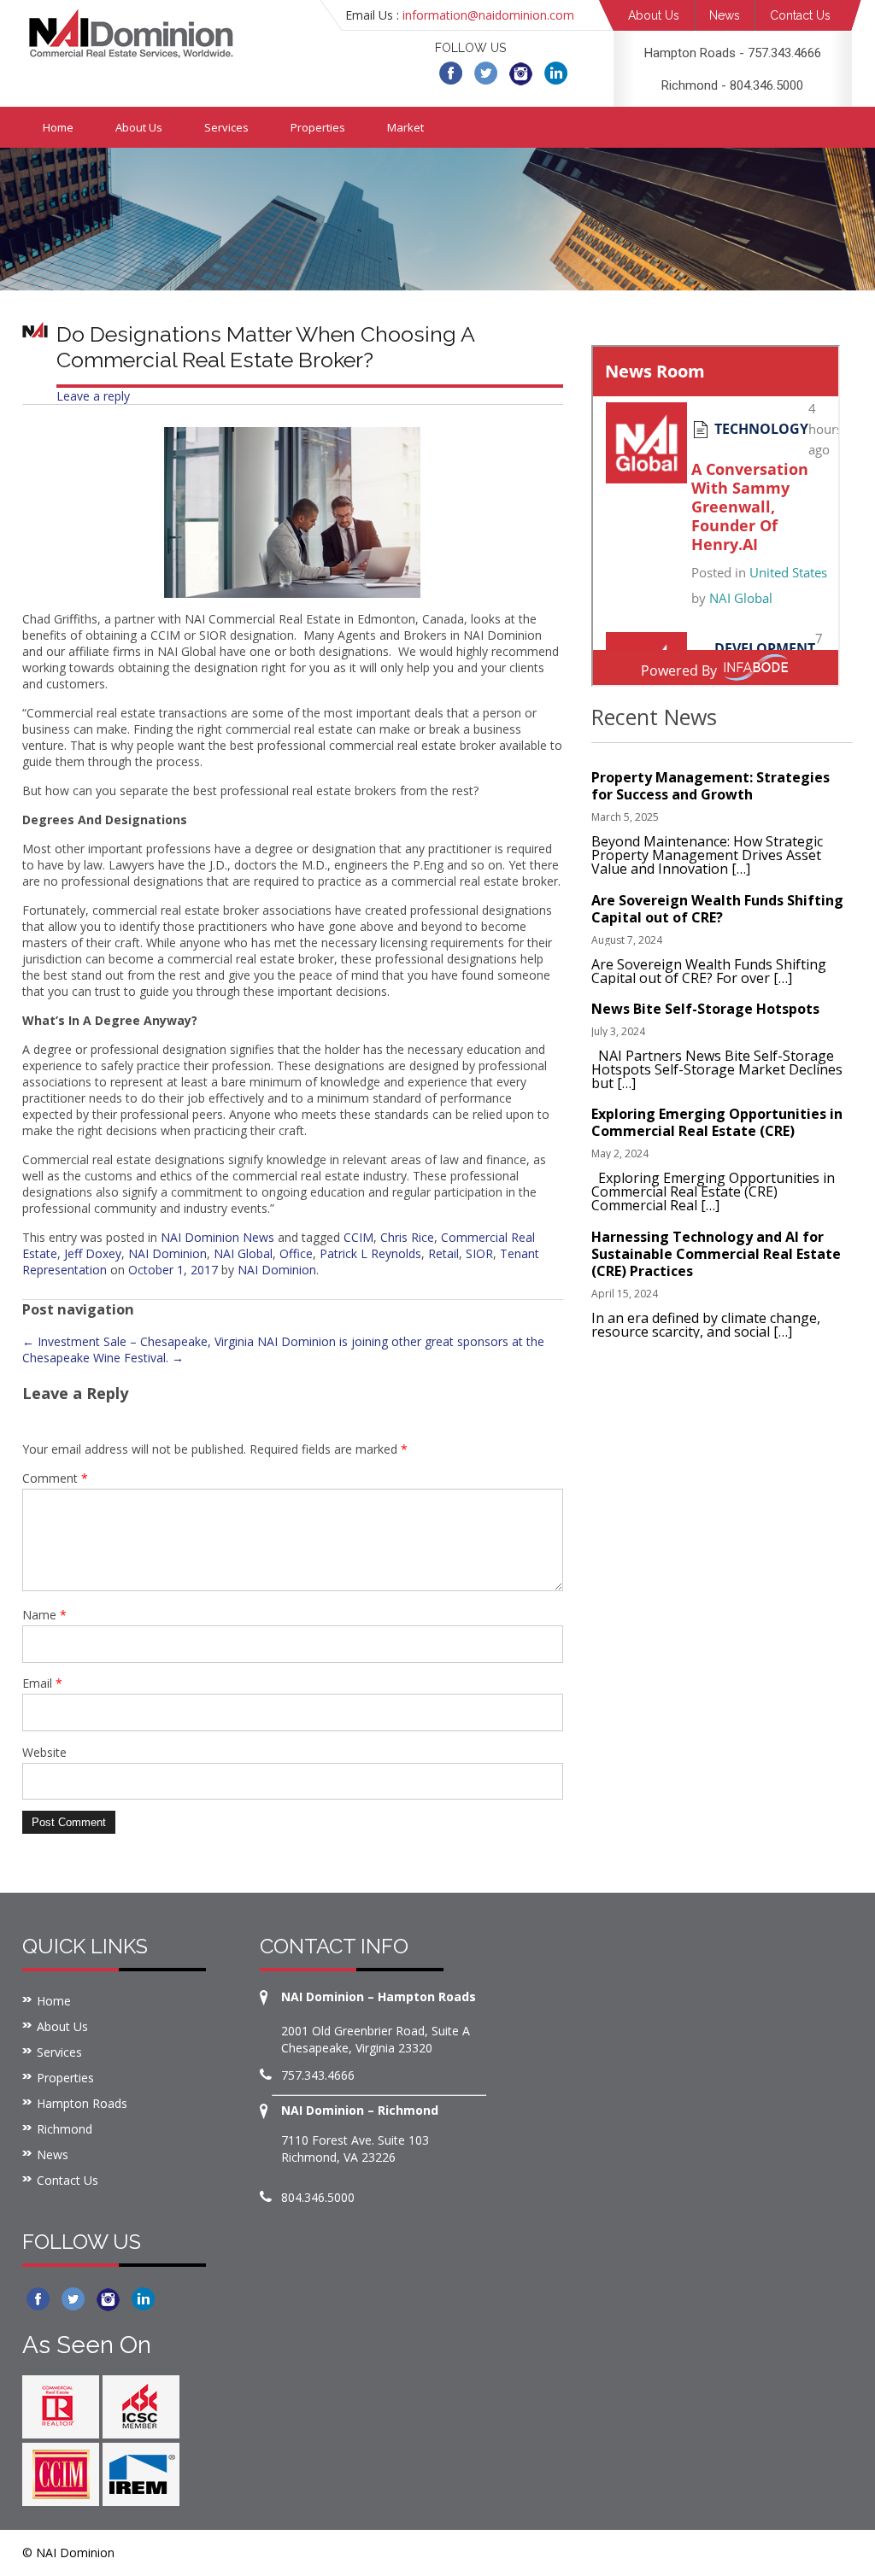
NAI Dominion (167, 1253)
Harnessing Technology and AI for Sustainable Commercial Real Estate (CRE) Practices (716, 1254)
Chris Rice (407, 1237)
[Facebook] (451, 72)
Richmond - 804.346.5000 (732, 85)
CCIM (358, 1237)
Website (44, 1752)
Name (44, 1615)
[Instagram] (521, 72)
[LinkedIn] (556, 72)
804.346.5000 (318, 2197)
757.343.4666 (318, 2075)
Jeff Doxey (93, 1253)
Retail (443, 1253)
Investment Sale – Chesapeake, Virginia (138, 1341)
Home (58, 127)
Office (296, 1253)
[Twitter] (486, 72)
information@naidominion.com (488, 15)
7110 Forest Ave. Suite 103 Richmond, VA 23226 (355, 2149)
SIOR (479, 1253)
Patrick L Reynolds (370, 1253)
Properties (318, 127)
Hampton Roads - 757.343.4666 (733, 53)
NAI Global (243, 1253)
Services (226, 127)
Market (405, 127)
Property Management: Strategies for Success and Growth (711, 786)
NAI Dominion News (217, 1237)
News (725, 15)
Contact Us (800, 15)
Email (42, 1683)
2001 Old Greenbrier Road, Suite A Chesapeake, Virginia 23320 (376, 2039)
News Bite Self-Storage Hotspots (705, 1009)
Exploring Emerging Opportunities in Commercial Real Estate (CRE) (717, 1122)
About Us (654, 15)
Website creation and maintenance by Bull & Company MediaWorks (656, 2553)
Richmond (65, 2129)
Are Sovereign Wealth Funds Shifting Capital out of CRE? (717, 909)
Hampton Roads (82, 2103)
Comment (55, 1478)
